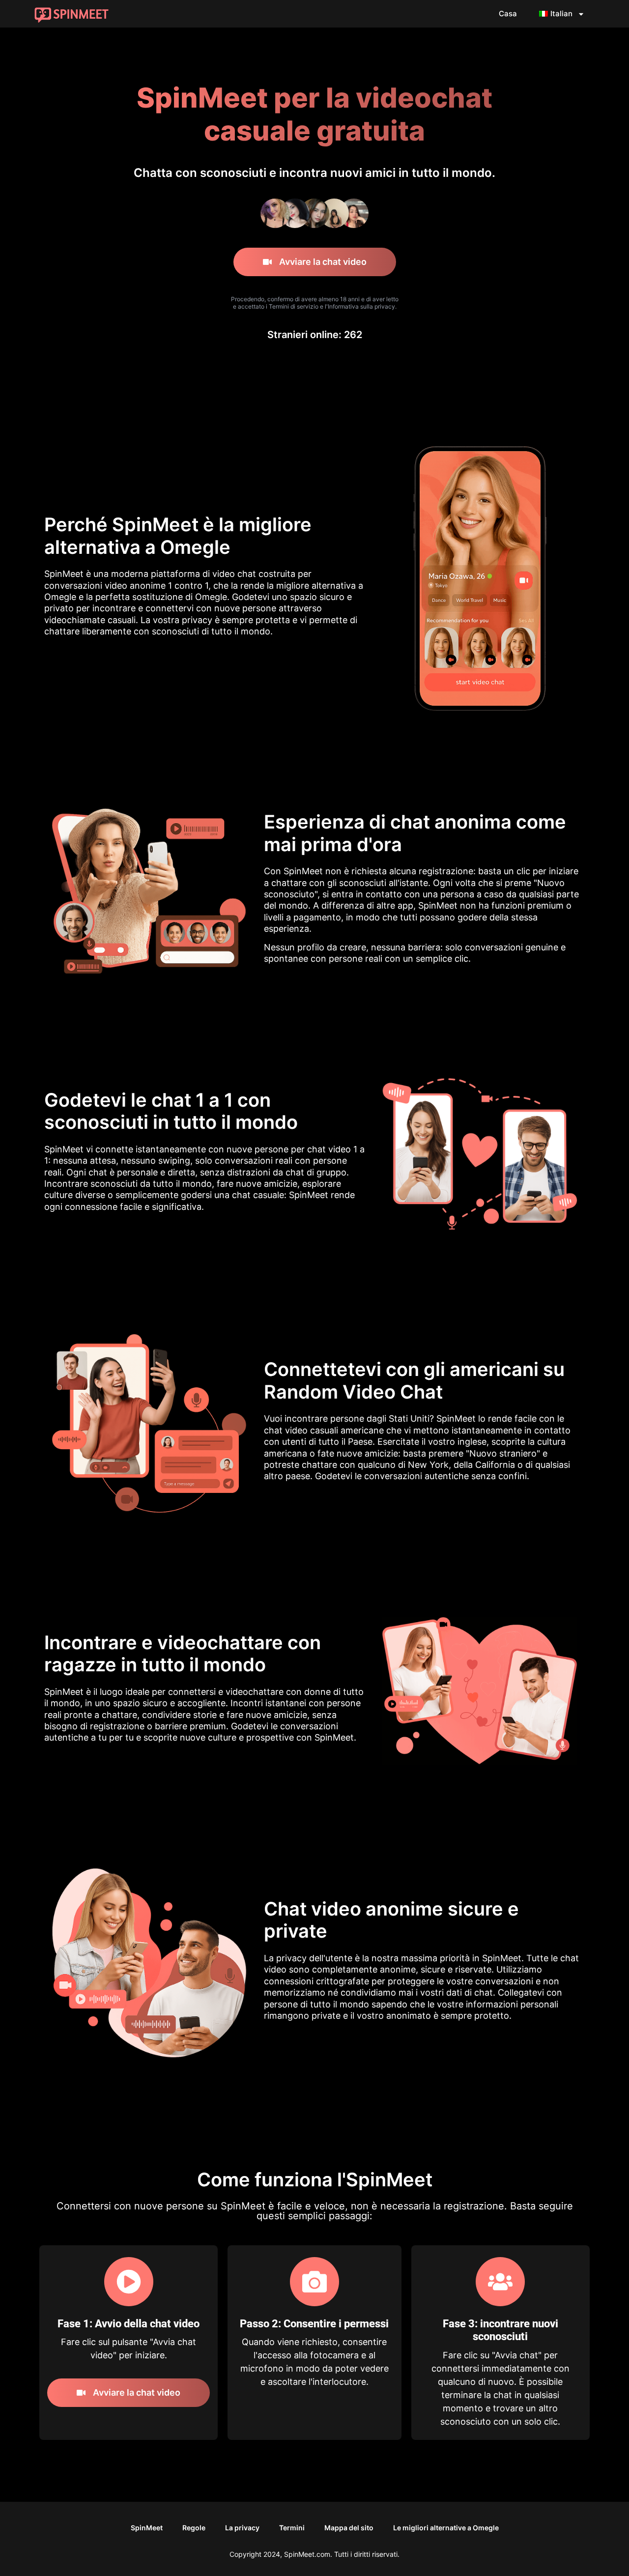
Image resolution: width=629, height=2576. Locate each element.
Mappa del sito (349, 2528)
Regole (194, 2528)
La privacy (242, 2528)
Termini (292, 2528)
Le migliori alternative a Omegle (446, 2528)
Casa (508, 14)
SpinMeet (147, 2528)
